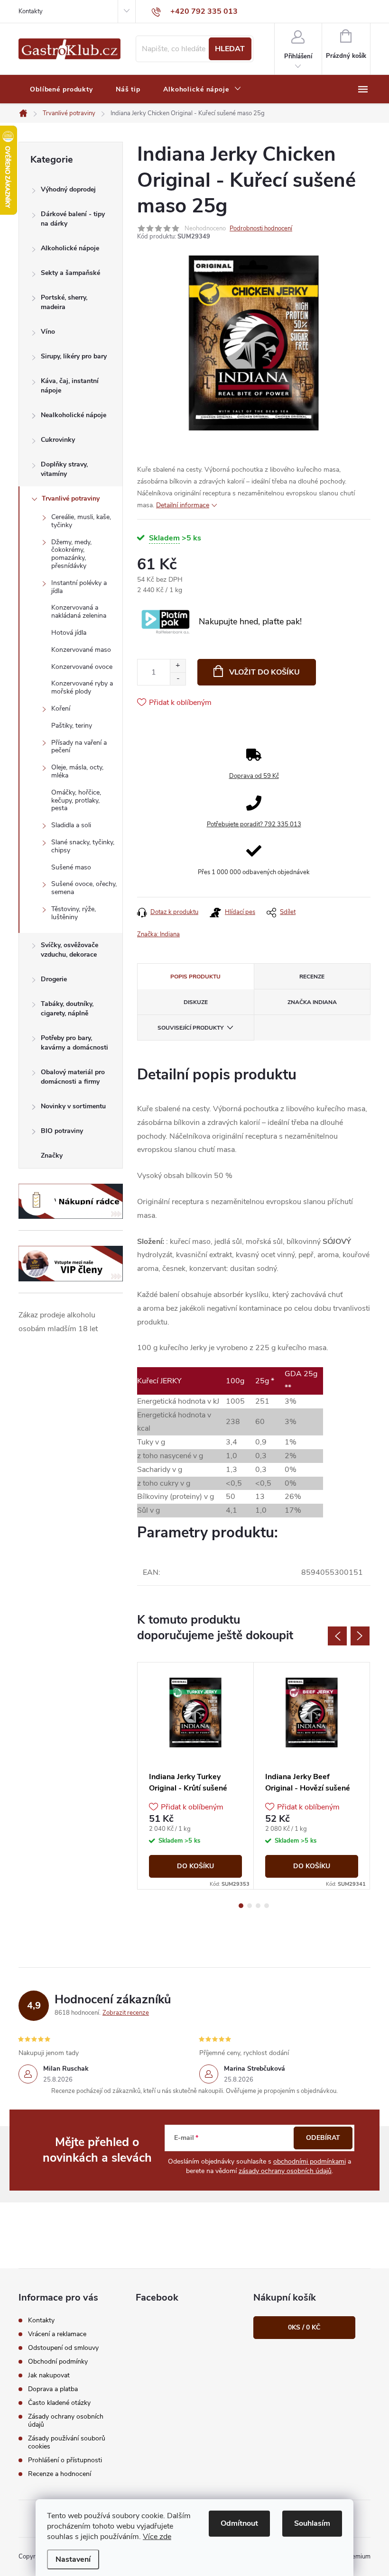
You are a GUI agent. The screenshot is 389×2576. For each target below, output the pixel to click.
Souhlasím (312, 2523)
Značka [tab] (312, 1002)
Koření (61, 708)
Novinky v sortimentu (73, 1106)
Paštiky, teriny (72, 726)
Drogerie (54, 979)
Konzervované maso (81, 650)
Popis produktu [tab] (195, 977)
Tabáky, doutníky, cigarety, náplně (67, 1009)
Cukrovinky (58, 440)
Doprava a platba (53, 2389)
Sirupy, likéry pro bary (74, 356)
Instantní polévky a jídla (79, 587)
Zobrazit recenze (126, 2013)
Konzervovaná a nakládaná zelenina (79, 612)
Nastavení (73, 2559)
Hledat (230, 49)
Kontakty (31, 11)
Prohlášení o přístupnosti (65, 2460)
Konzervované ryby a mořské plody (82, 687)
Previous (337, 1636)
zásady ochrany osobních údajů (285, 2171)
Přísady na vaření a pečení (79, 747)
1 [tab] (241, 1906)
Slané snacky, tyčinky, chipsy (83, 846)
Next (360, 1636)
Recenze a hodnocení (60, 2474)
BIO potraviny (62, 1131)
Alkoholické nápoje (70, 248)
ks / (304, 2327)
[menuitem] (61, 90)
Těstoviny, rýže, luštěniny (74, 913)
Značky (52, 1156)
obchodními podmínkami (310, 2161)
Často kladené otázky (59, 2403)
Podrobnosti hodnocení (261, 228)
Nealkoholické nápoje (74, 415)
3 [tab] (258, 1906)
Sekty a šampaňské (70, 273)
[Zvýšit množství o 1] (178, 666)
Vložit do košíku (264, 672)
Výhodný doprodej (68, 189)
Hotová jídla (69, 633)
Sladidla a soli (71, 825)
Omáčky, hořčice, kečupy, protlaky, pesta (76, 800)
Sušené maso (71, 867)
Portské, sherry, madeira (64, 302)
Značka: (158, 934)
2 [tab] (250, 1906)
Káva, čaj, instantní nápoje (70, 386)
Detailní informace (183, 505)
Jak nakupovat (49, 2375)
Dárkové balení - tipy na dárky (73, 219)
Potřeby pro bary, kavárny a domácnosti (74, 1043)
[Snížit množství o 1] (178, 679)
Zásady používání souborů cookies (67, 2442)
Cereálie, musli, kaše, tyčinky (81, 521)
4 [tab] (267, 1906)
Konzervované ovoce (82, 667)
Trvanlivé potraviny (71, 498)
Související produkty (190, 1028)
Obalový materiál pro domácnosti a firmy (73, 1077)
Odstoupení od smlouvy (63, 2348)
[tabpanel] (196, 1776)
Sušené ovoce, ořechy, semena (84, 888)
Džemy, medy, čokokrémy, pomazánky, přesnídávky (71, 554)
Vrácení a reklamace (57, 2334)
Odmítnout (239, 2523)
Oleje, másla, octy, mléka (77, 771)
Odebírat (323, 2138)
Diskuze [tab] (196, 1002)
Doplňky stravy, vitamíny (64, 469)
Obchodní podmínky (58, 2361)
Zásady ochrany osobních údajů (66, 2421)
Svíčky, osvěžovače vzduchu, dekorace (69, 950)
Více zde (157, 2537)
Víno (48, 332)
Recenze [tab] (312, 977)
